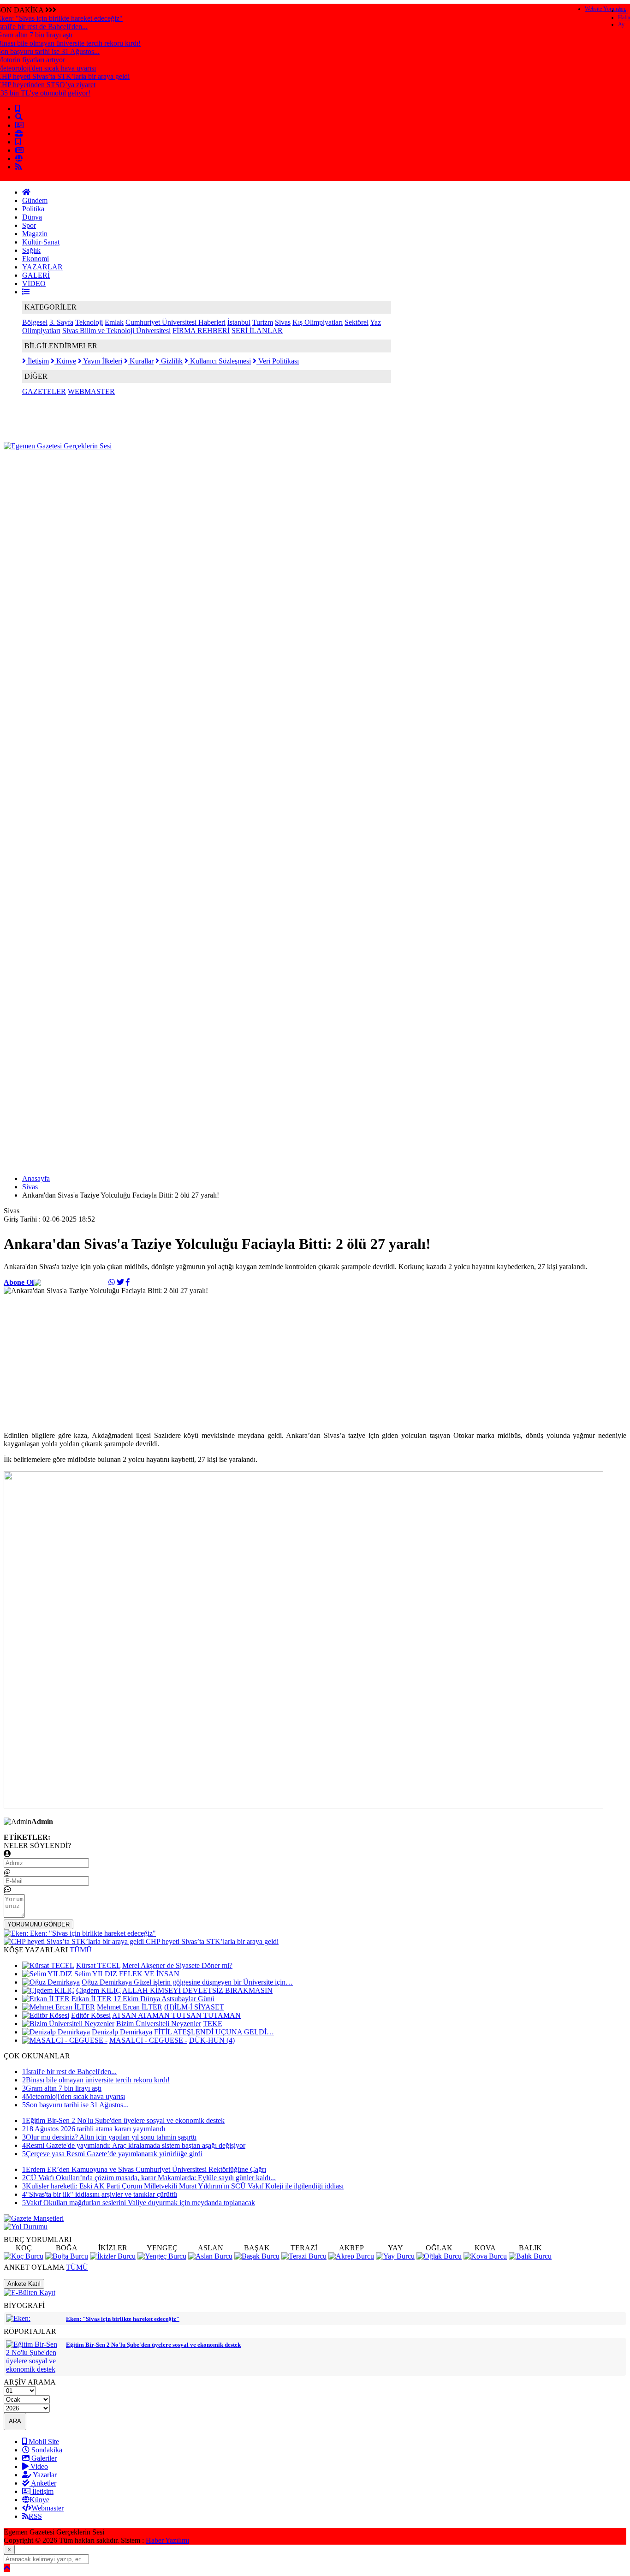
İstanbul (239, 322)
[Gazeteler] (19, 150)
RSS (35, 2516)
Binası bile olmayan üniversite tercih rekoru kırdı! (96, 2080)
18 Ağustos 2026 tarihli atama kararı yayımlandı (94, 2129)
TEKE (213, 2024)
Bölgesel (35, 322)
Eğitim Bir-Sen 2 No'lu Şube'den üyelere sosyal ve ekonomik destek (123, 2120)
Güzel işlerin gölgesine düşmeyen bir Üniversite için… (213, 1982)
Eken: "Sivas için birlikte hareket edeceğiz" (123, 2319)
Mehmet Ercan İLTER (130, 2007)
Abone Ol (19, 1282)
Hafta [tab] (624, 18)
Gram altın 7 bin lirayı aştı (62, 2088)
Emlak (114, 322)
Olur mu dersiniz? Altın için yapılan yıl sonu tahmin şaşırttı (109, 2137)
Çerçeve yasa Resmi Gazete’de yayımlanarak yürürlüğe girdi (112, 2154)
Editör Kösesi (91, 2015)
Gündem (35, 200)
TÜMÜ (81, 1950)
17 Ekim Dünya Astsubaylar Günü (164, 1999)
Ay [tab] (621, 24)
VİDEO (34, 283)
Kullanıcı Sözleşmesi (220, 361)
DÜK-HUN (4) (212, 2040)
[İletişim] (19, 125)
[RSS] (18, 167)
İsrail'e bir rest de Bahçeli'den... (69, 2072)
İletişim (37, 361)
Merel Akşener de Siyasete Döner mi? (177, 1965)
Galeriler (43, 2458)
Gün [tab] (623, 11)
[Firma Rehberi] (19, 134)
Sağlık (31, 250)
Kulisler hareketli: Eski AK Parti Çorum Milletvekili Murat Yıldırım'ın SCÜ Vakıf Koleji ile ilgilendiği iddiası (183, 2186)
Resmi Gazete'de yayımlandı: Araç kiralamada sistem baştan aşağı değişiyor (134, 2145)
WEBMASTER (91, 391)
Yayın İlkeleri (102, 361)
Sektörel (357, 322)
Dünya (32, 217)
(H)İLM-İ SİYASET (194, 2007)
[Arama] (19, 117)
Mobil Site (43, 2442)
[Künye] (19, 158)
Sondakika (46, 2450)
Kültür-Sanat (41, 242)
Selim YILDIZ (96, 1974)
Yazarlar (44, 2475)
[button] (26, 292)
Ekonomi (36, 259)
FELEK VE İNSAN (149, 1974)
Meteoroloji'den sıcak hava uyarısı (74, 2096)
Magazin (35, 234)
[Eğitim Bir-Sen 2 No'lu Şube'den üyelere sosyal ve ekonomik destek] (34, 2369)
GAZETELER (44, 391)
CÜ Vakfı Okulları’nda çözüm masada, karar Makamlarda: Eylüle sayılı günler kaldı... (149, 2178)
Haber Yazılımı (167, 2540)
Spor (29, 225)
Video (38, 2466)
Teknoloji (89, 322)
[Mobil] (18, 109)
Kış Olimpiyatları (318, 322)
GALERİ (36, 275)
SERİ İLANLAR (257, 331)
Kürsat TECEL (98, 1965)
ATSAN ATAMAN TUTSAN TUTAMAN (176, 2015)
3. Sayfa (61, 322)
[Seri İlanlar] (18, 142)
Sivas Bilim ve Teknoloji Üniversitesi (116, 331)
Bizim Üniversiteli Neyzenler (159, 2024)
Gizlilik (171, 361)
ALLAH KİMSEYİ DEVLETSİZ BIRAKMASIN (197, 1990)
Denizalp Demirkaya (122, 2032)
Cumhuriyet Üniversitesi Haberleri (175, 322)
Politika (33, 209)
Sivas (283, 322)
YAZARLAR (42, 267)
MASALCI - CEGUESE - (148, 2040)
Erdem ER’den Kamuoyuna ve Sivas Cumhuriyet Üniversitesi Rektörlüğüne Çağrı (144, 2169)
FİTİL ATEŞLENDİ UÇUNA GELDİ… (214, 2032)
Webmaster (48, 2508)
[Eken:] (18, 2318)
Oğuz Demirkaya (108, 1982)
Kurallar (141, 361)
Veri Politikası (278, 361)
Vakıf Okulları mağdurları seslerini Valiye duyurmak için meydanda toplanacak (139, 2203)
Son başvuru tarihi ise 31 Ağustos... (75, 2105)
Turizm (263, 322)
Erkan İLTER (92, 1999)
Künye (65, 361)
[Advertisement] (172, 471)
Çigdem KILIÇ (98, 1990)
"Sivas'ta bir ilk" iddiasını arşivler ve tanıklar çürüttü (100, 2194)
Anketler (43, 2483)
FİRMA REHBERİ (201, 331)
